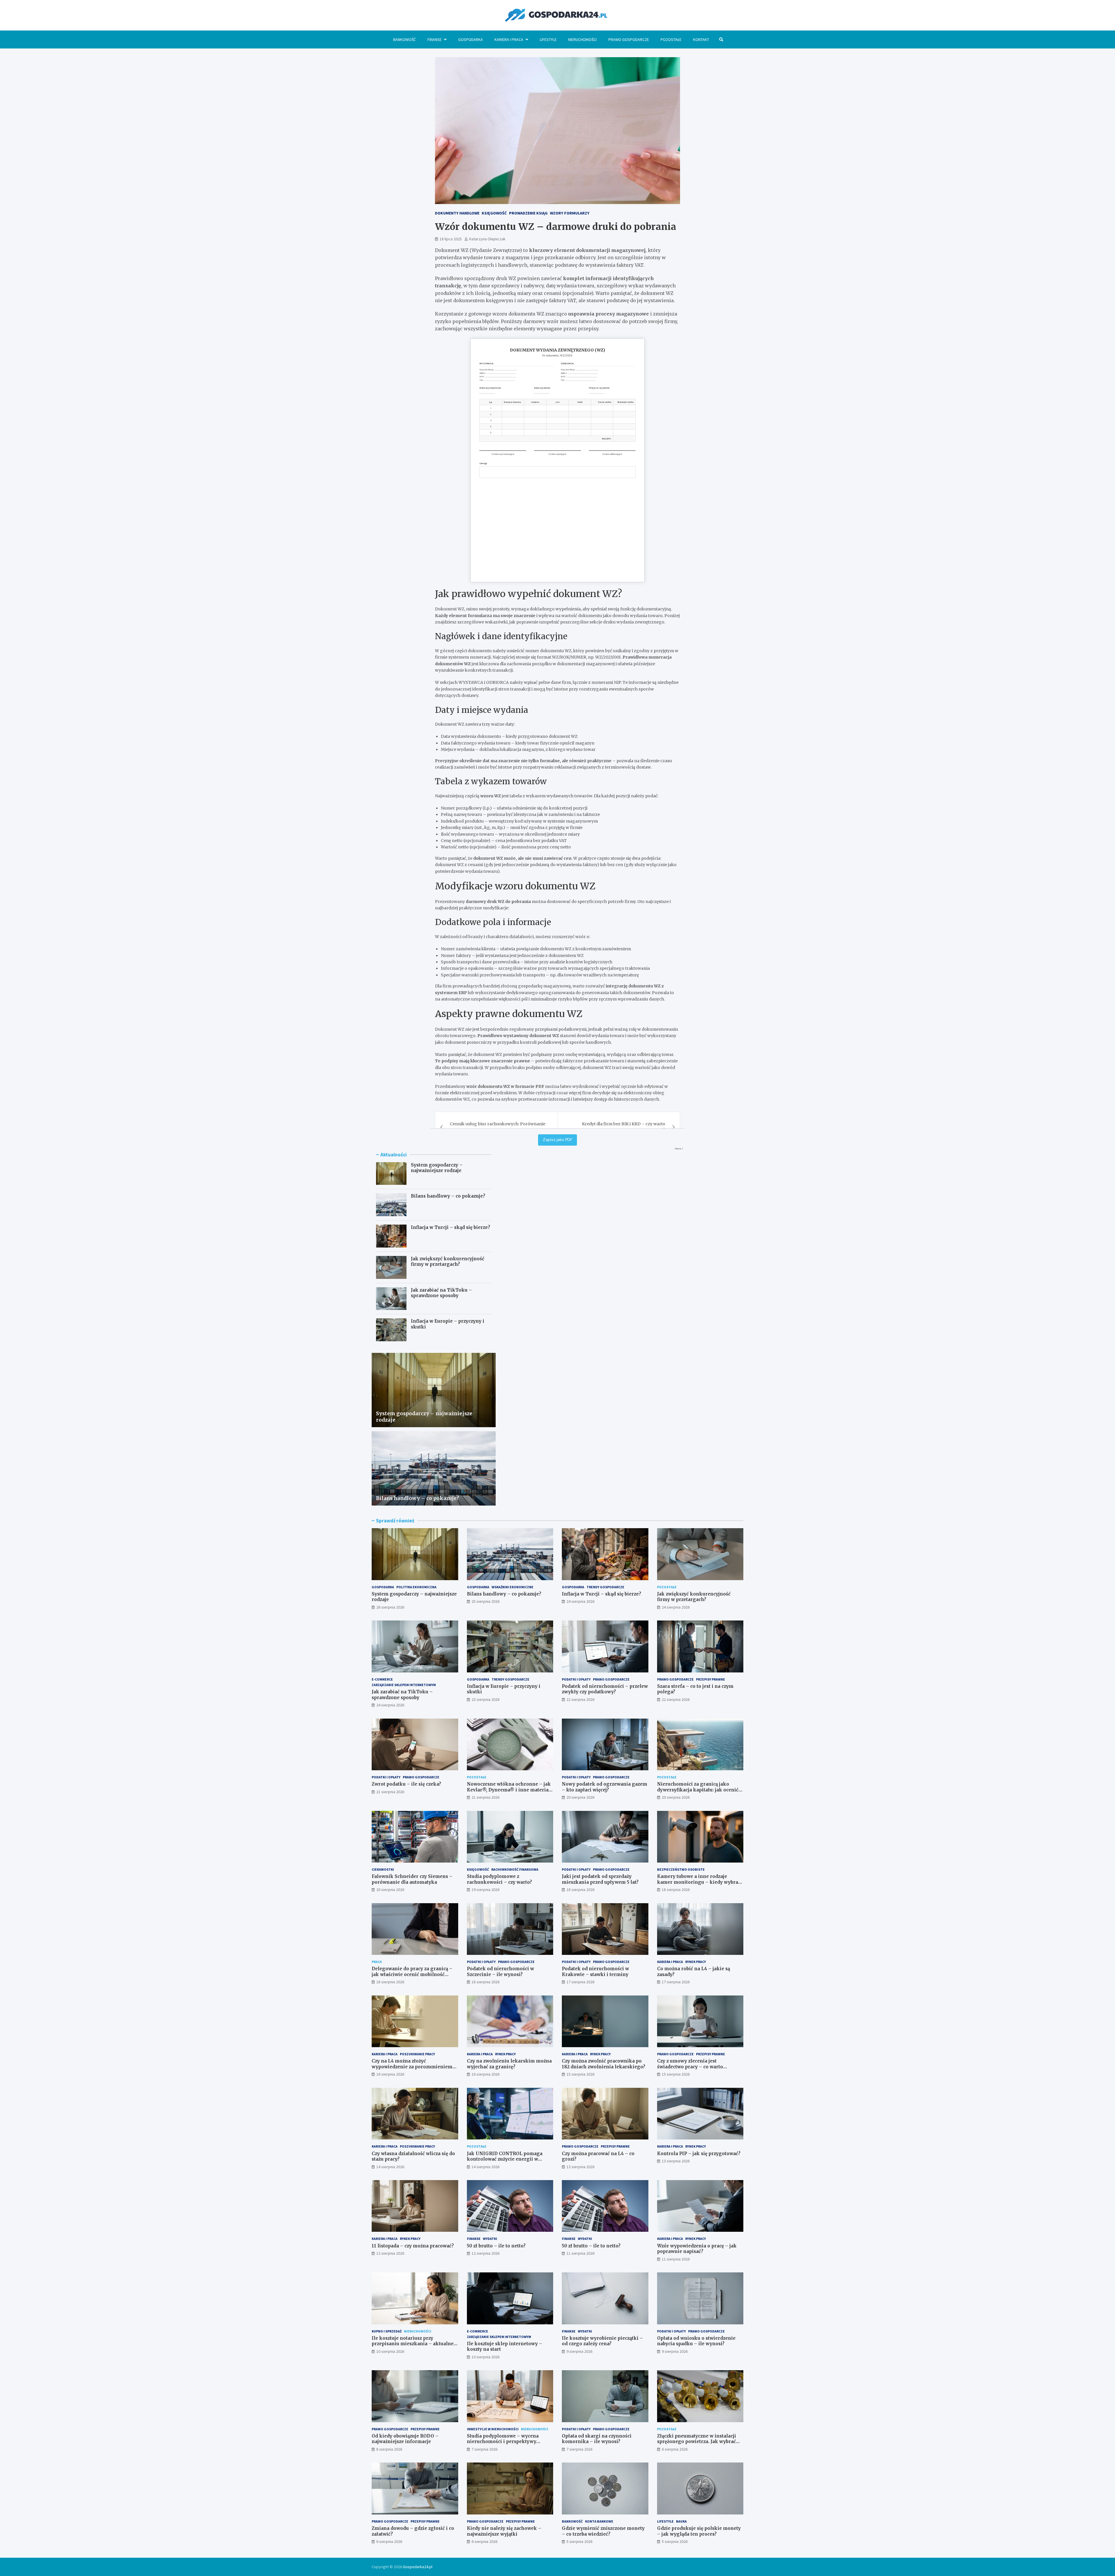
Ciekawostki (383, 1869)
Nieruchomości (582, 39)
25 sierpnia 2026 (485, 1601)
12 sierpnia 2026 (390, 2253)
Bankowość (404, 39)
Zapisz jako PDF (557, 1140)
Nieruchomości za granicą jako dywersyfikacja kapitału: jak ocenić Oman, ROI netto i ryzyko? (698, 1790)
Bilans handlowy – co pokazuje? (448, 1196)
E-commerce (382, 1679)
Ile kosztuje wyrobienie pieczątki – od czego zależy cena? (602, 2341)
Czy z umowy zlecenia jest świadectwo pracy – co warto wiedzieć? (690, 2067)
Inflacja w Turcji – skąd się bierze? (451, 1227)
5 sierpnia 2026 (579, 2541)
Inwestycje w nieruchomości (493, 2429)
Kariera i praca (509, 39)
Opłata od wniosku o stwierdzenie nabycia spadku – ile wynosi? (696, 2341)
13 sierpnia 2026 (580, 2167)
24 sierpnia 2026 (580, 1601)
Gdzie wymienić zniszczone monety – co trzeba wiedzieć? (603, 2531)
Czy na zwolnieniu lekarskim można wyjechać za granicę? (509, 2064)
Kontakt (701, 39)
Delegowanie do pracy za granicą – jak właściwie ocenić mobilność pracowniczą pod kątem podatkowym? (412, 1977)
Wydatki (490, 2239)
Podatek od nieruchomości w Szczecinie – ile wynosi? (500, 1972)
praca (377, 1962)
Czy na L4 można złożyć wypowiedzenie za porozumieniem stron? (412, 2067)
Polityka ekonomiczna (416, 1587)
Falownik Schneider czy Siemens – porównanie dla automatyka (412, 1879)
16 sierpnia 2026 (390, 2074)
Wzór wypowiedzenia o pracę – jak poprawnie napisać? (697, 2249)
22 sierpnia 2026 (580, 1699)
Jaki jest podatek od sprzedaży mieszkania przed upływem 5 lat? (600, 1879)
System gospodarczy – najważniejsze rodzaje (437, 1168)
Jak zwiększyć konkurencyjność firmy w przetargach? (448, 1262)
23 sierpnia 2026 (485, 1699)
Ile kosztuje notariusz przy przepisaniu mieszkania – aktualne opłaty (413, 2344)
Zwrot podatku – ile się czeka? (406, 1784)
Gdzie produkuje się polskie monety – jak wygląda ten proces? (699, 2531)
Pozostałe (671, 39)
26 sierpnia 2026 (390, 1607)
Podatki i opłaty (576, 1679)
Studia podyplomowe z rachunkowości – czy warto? (499, 1879)
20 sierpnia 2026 (580, 1797)
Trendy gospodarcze (605, 1587)
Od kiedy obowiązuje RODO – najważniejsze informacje (405, 2439)
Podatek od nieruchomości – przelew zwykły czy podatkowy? (605, 1689)
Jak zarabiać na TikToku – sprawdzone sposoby (441, 1293)
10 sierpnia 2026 (390, 2351)
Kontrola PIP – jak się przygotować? (699, 2154)
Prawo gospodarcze (629, 39)
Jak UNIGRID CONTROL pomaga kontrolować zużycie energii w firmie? (505, 2159)
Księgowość (478, 1869)
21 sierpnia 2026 (390, 1792)
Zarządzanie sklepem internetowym (404, 1685)
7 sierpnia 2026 (484, 2449)
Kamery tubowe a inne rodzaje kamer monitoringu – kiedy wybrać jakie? (699, 1882)
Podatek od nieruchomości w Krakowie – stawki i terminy (595, 1972)
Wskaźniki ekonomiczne (512, 1587)
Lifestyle (548, 39)
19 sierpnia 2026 (485, 1890)
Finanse (435, 39)
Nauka (681, 2521)
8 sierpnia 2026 (389, 2449)
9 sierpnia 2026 (579, 2351)
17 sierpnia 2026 (580, 1982)
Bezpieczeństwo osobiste (681, 1869)
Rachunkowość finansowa (515, 1869)
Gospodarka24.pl (418, 2567)
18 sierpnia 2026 (580, 1890)
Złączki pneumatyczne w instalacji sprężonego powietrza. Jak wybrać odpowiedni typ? (697, 2442)
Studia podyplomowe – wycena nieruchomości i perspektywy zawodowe (503, 2442)
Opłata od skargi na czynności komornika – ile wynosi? (597, 2439)
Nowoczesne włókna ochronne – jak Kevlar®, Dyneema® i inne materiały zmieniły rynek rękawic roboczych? (510, 1790)
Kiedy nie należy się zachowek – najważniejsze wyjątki (504, 2531)
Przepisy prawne (711, 1679)
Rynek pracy (696, 1962)
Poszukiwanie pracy (417, 2054)
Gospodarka (471, 39)
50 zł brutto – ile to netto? (496, 2246)
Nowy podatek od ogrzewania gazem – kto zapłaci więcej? (605, 1787)
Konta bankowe (599, 2521)
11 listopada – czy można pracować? (413, 2246)
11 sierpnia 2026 (580, 2253)
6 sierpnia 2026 (675, 2449)
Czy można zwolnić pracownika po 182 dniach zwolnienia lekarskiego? (604, 2064)
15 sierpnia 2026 (580, 2074)
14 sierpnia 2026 (390, 2167)
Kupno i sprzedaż (387, 2331)
